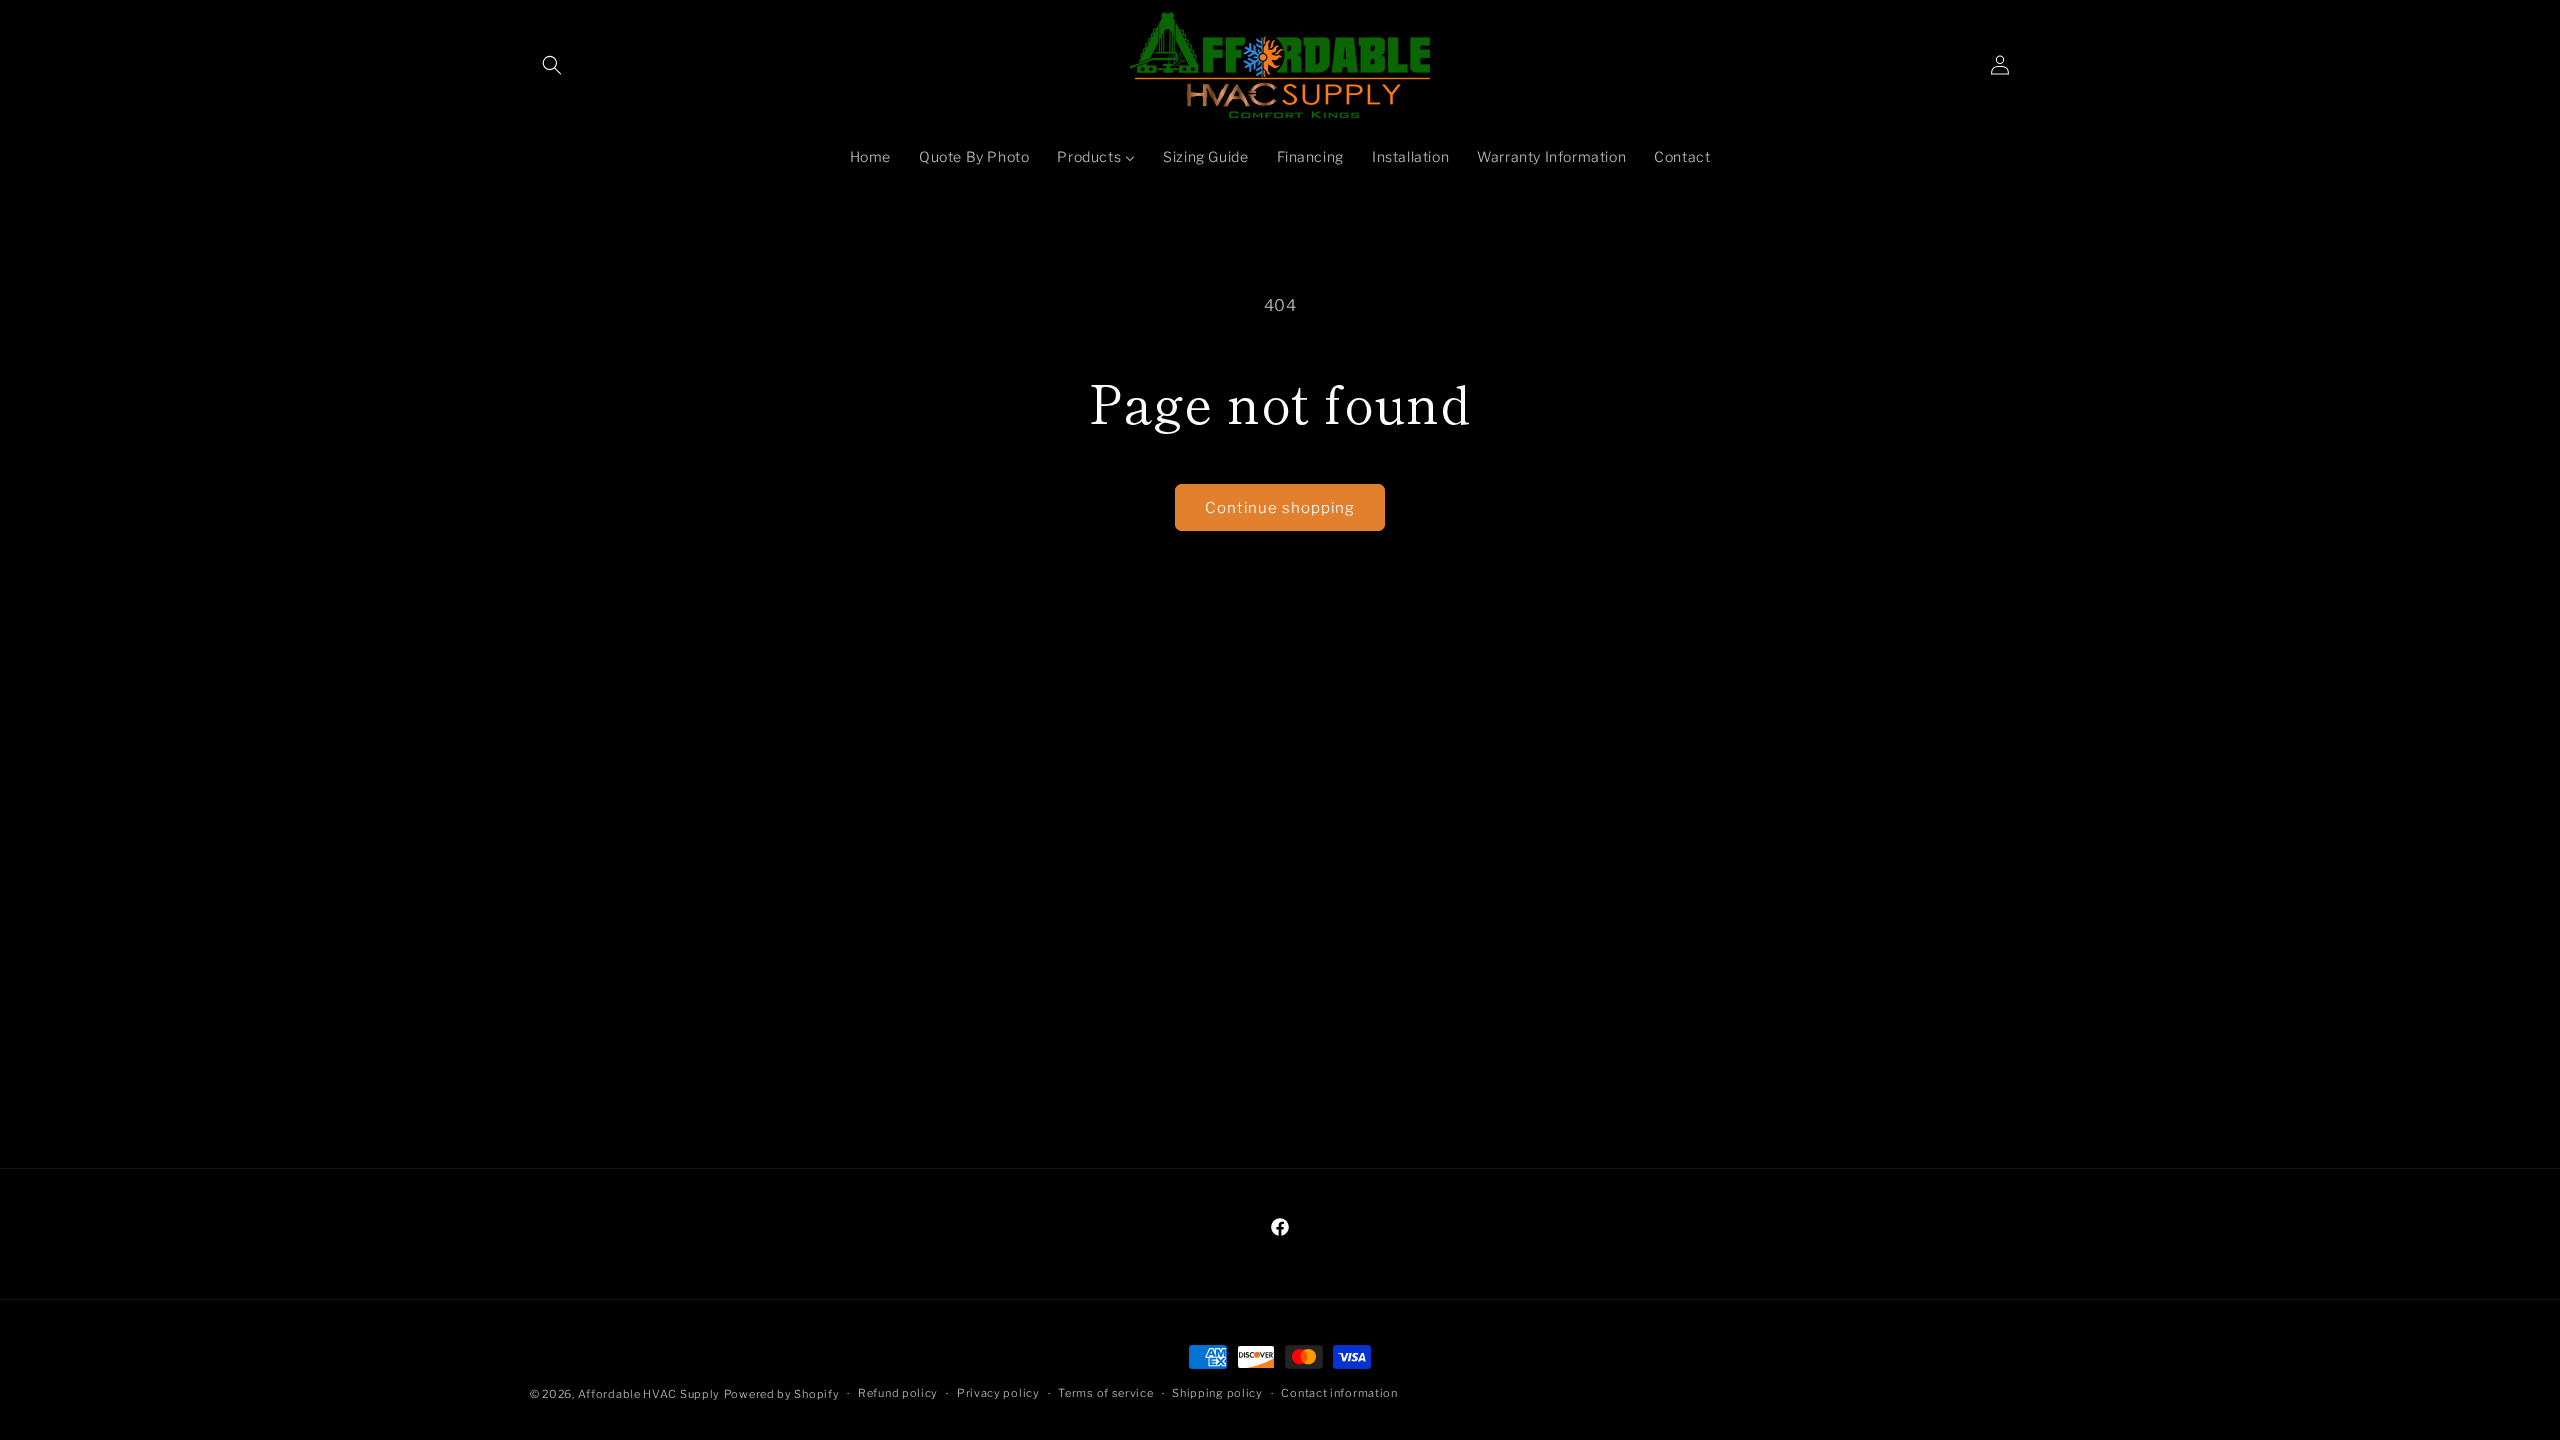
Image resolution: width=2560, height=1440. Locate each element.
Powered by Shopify (782, 1394)
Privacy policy (998, 1393)
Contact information (1339, 1393)
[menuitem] (870, 157)
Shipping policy (1217, 1393)
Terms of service (1105, 1393)
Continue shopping (1280, 508)
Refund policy (898, 1393)
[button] (552, 65)
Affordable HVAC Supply (649, 1394)
